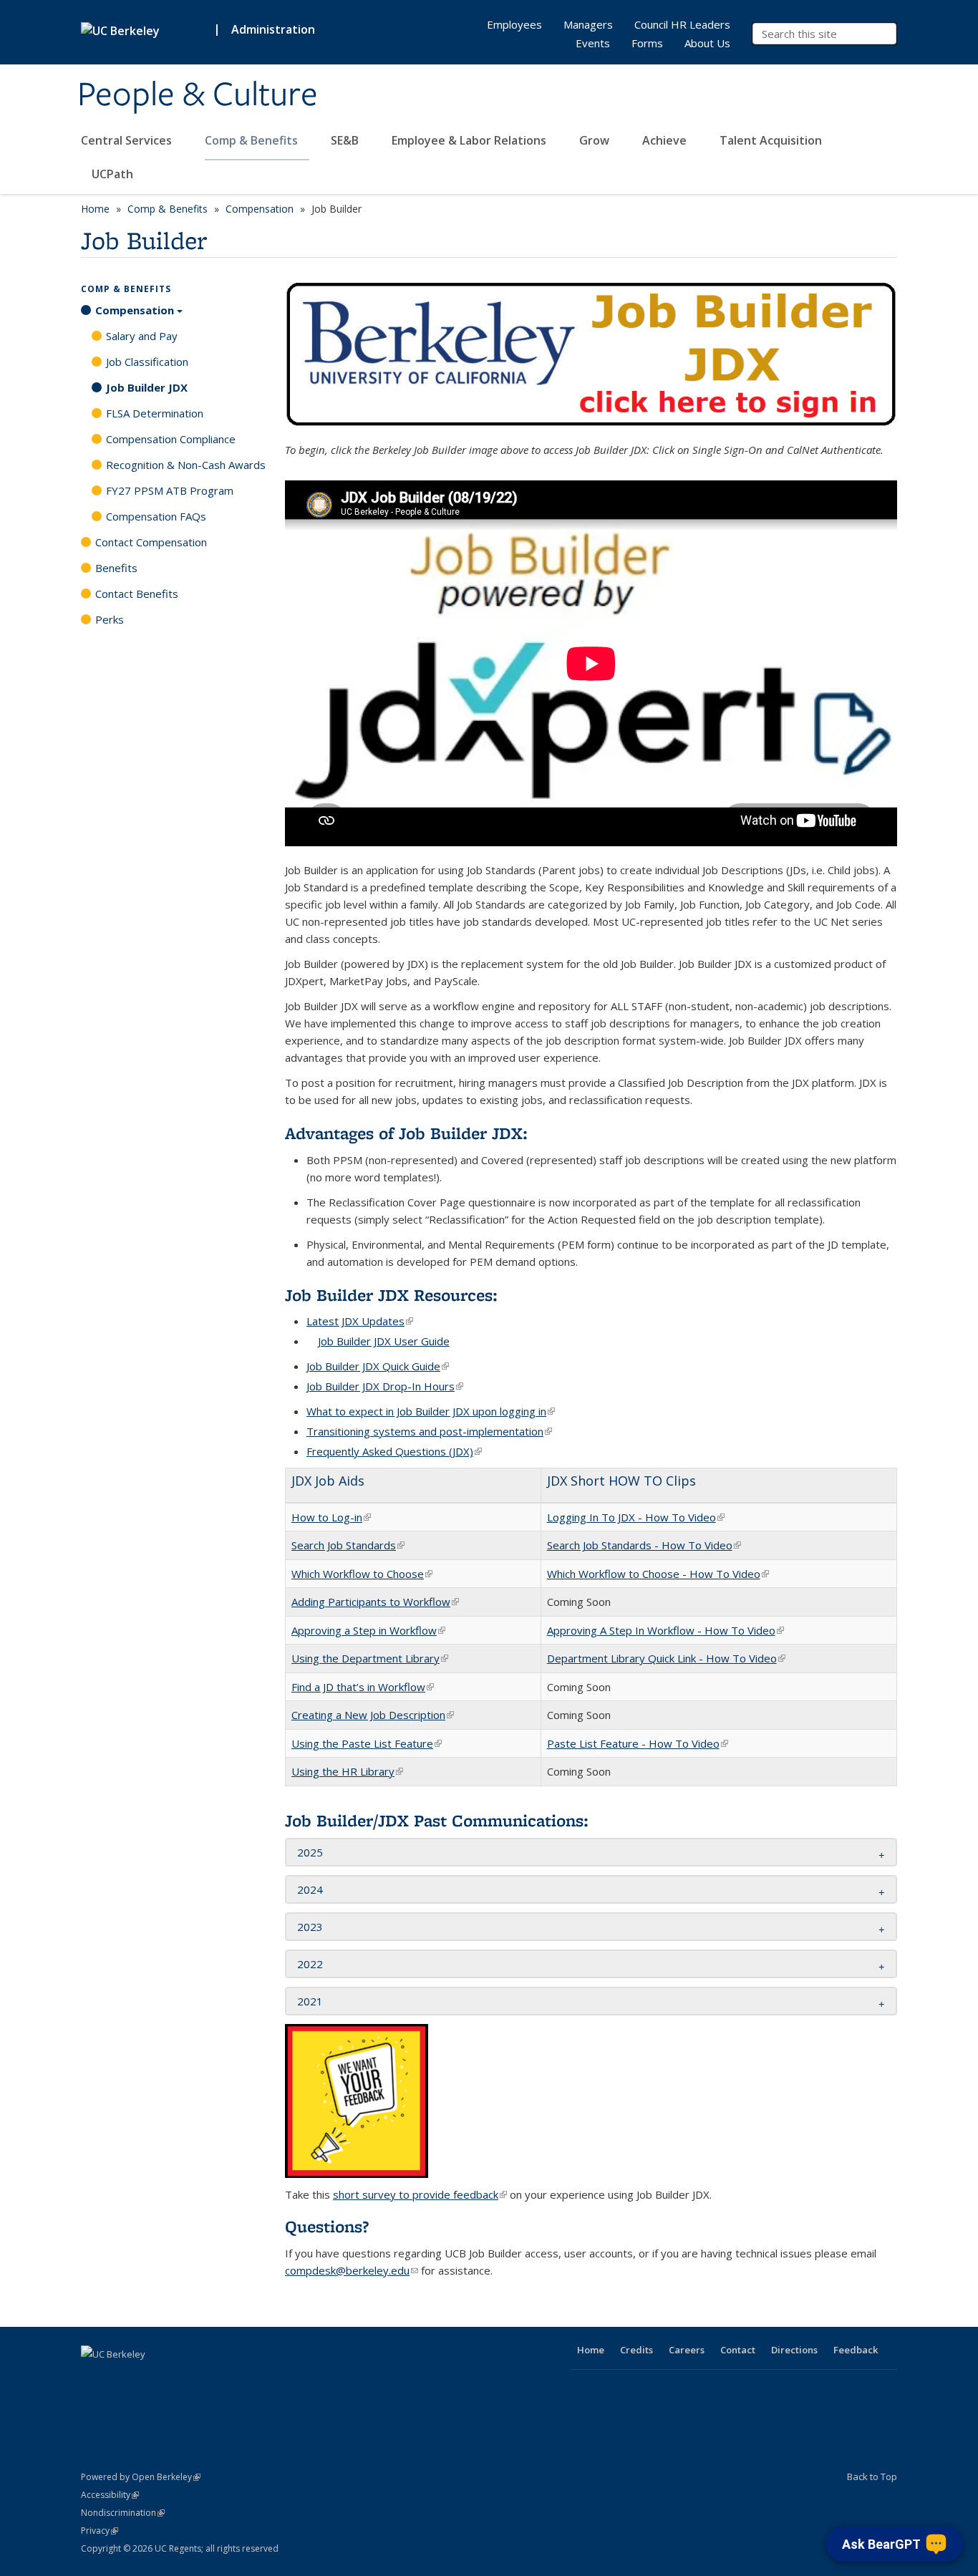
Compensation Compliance (171, 439)
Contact (738, 2350)
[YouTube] (178, 2378)
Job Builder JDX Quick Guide (378, 1366)
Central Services (128, 140)
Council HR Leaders (682, 24)
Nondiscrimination (123, 2513)
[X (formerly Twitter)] (122, 2378)
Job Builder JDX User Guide (384, 1341)
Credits (636, 2350)
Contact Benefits (137, 594)
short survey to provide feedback (420, 2194)
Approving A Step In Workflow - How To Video (665, 1630)
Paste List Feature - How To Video (638, 1743)
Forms (647, 43)
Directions (794, 2350)
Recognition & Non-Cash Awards (186, 465)
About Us (707, 43)
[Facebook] (94, 2378)
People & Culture (198, 95)
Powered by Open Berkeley (141, 2477)
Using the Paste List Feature (367, 1743)
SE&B (346, 140)
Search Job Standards (348, 1545)
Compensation (260, 209)
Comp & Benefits (253, 140)
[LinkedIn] (150, 2378)
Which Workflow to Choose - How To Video (658, 1574)
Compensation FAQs (156, 516)
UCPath (112, 174)
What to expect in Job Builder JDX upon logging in (431, 1411)
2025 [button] (310, 1852)
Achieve (666, 140)
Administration (273, 29)
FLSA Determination (155, 413)
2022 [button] (310, 1964)
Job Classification (147, 362)
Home (95, 209)
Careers (687, 2350)
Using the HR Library (347, 1771)
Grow (596, 140)
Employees (514, 24)
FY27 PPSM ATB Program (170, 490)
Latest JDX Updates (360, 1321)
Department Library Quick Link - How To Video (666, 1658)
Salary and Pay (142, 336)
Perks (110, 619)
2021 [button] (310, 2001)
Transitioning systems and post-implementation (429, 1431)
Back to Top (872, 2476)
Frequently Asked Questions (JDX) (394, 1451)
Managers (588, 24)
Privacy (100, 2531)
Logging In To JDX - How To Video (636, 1517)
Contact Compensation (151, 542)
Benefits (116, 568)
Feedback (856, 2350)
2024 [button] (310, 1889)
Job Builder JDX (147, 387)
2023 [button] (310, 1927)
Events (593, 43)
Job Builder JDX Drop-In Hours (385, 1386)
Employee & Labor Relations (470, 140)
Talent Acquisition (772, 140)
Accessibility (110, 2495)
